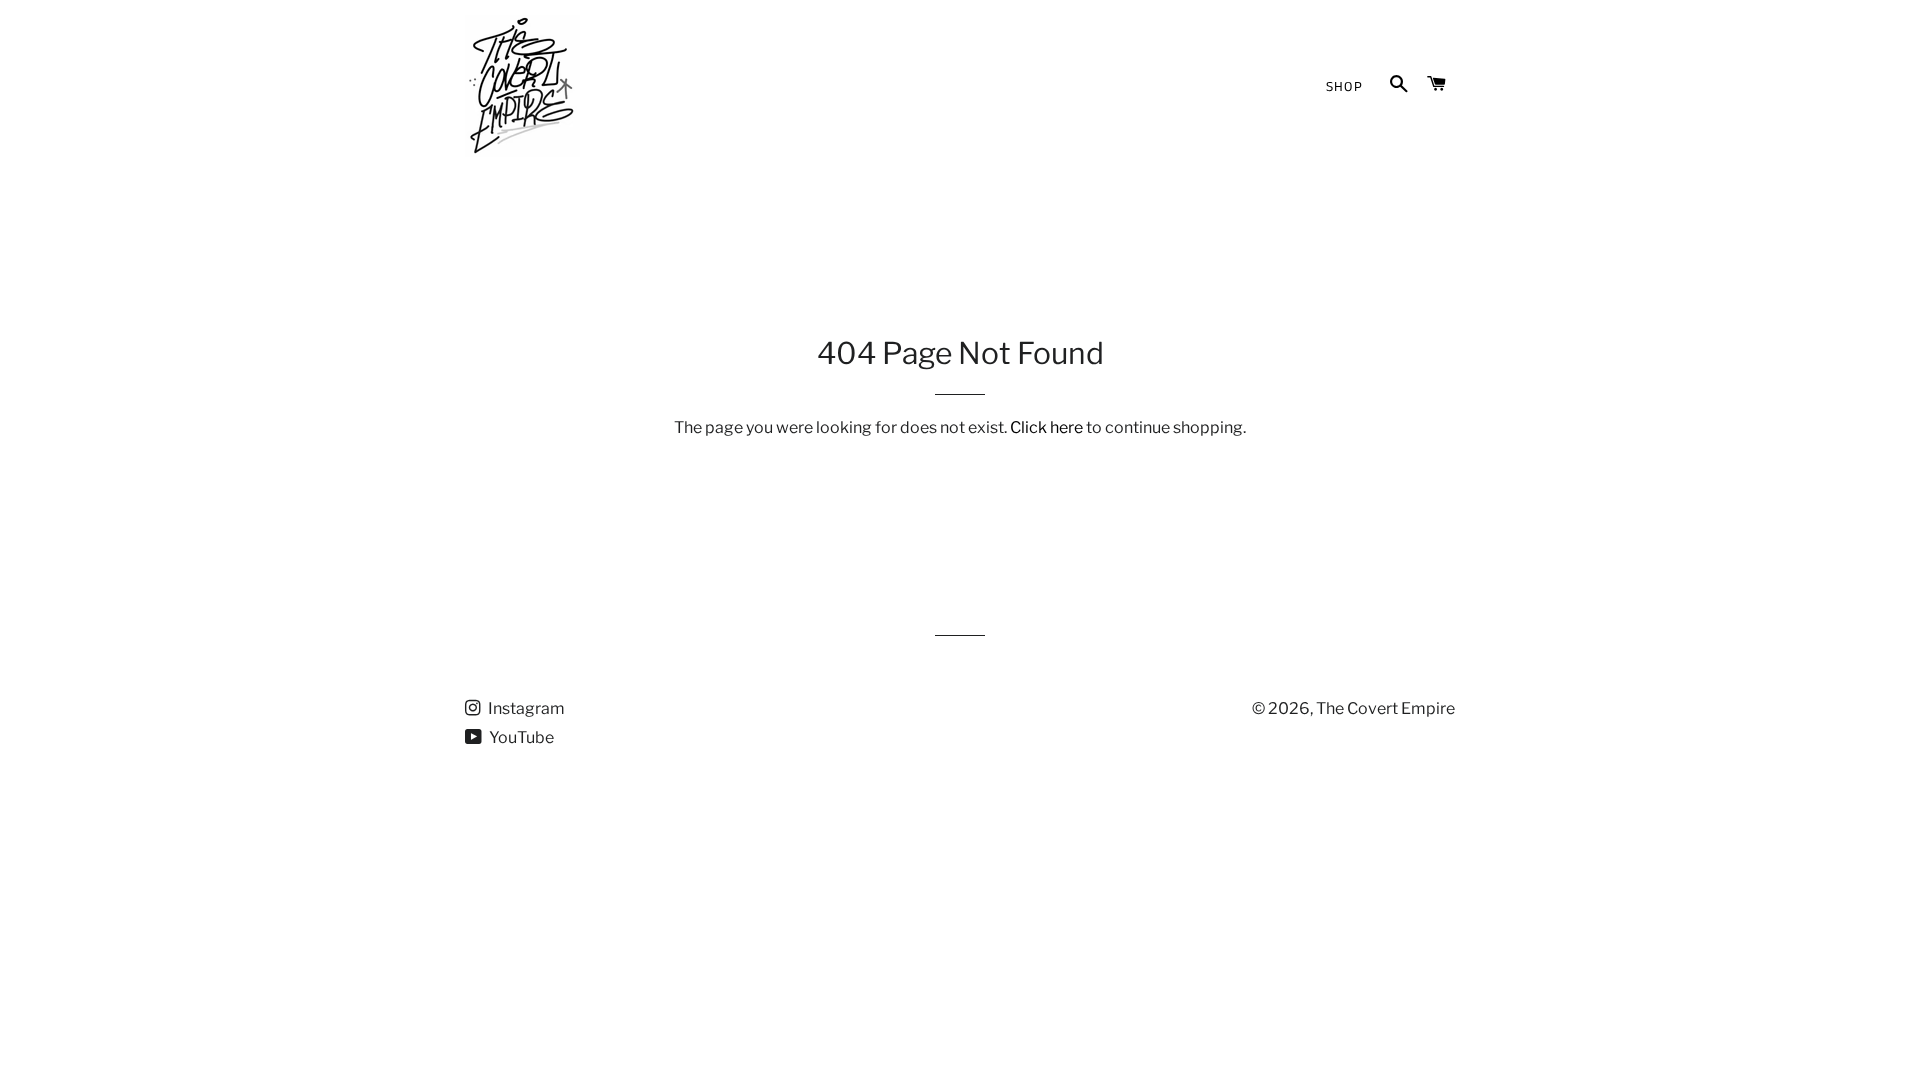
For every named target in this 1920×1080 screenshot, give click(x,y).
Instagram (525, 708)
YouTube (520, 737)
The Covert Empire (1385, 708)
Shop (1345, 87)
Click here (1046, 427)
